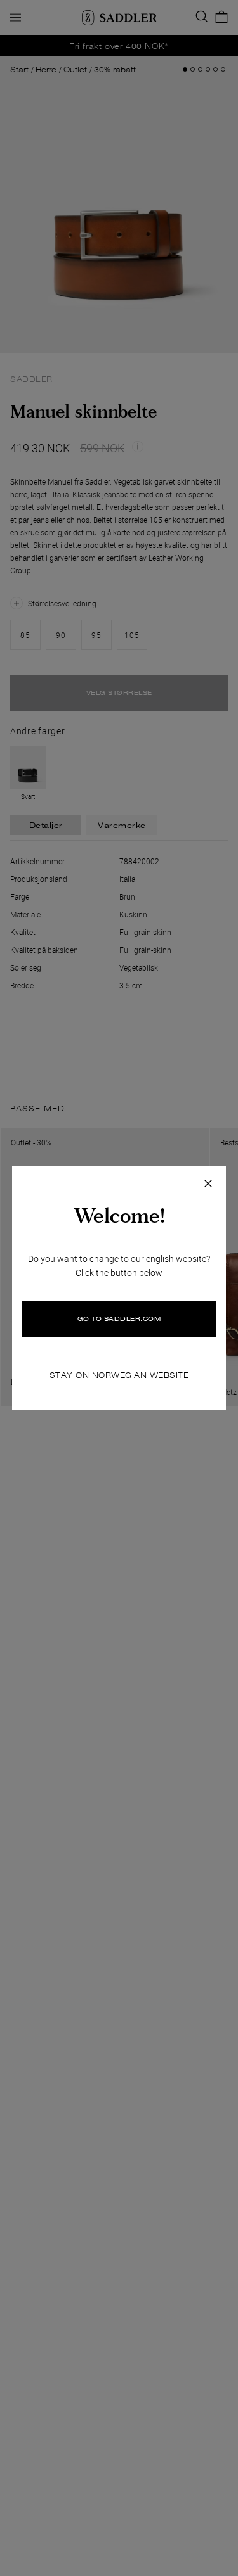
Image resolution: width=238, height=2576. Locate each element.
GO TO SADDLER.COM (119, 1319)
